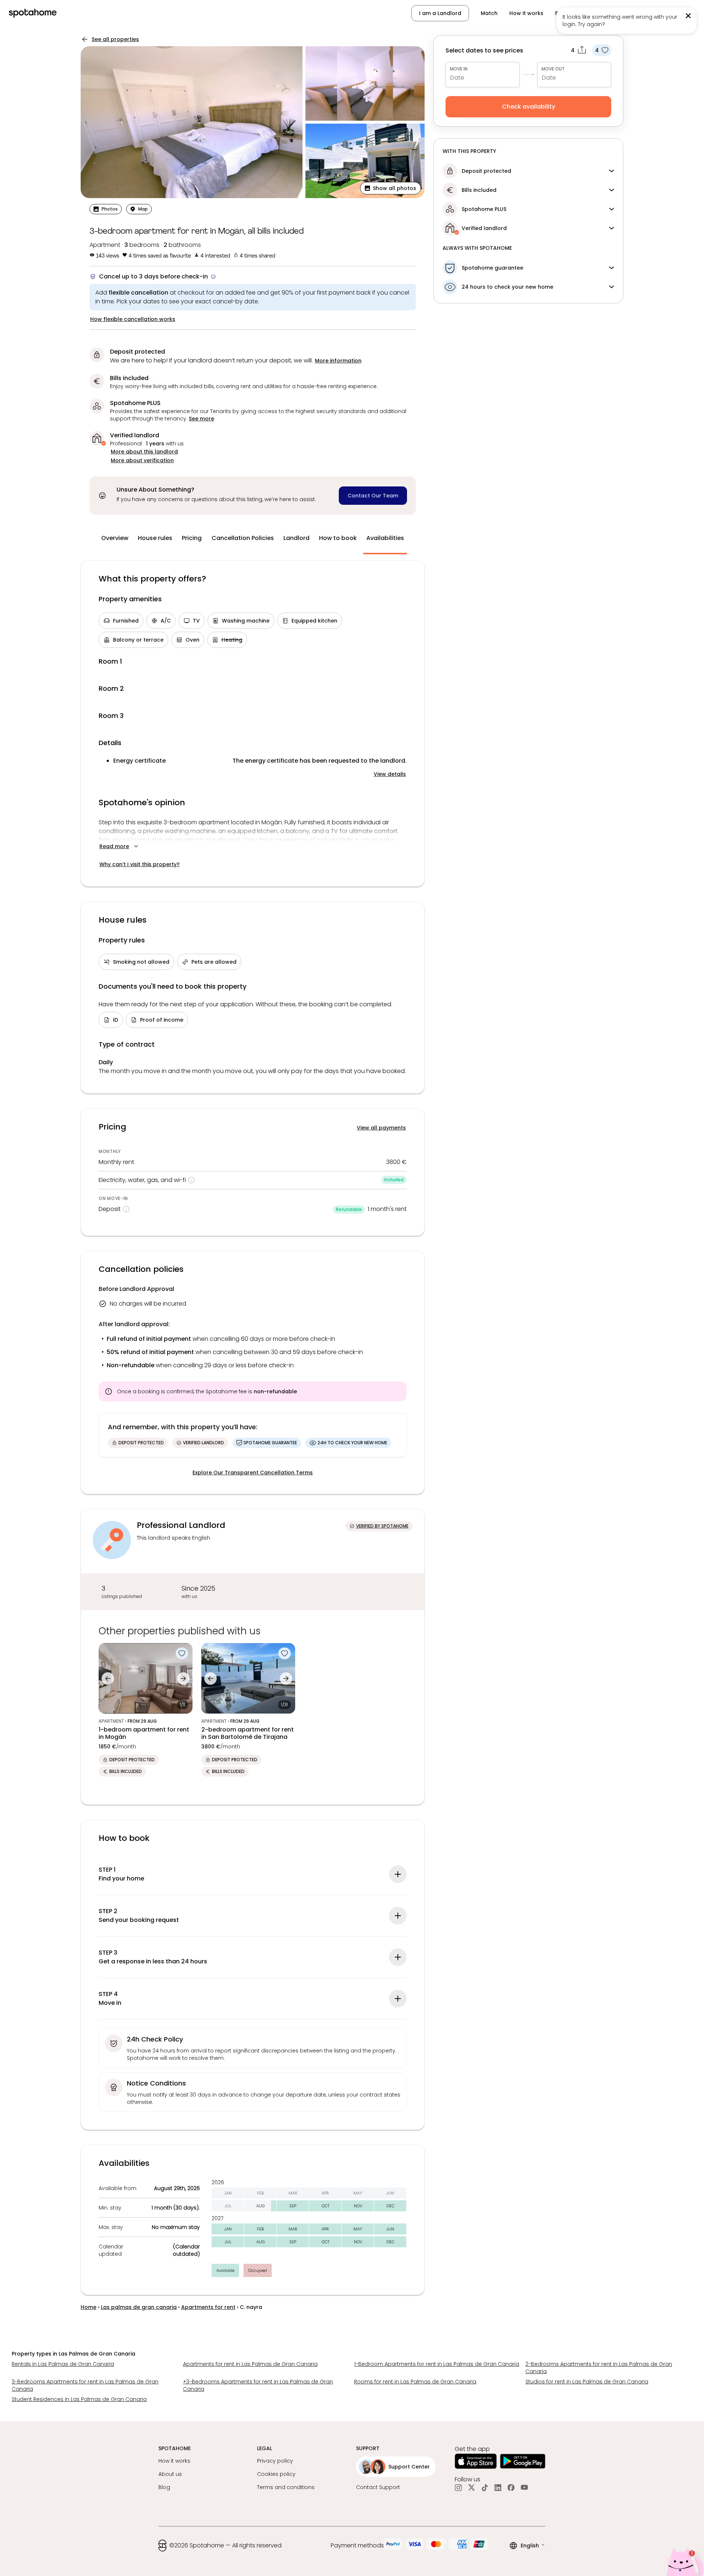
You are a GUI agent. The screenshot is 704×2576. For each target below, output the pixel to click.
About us (170, 2474)
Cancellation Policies (243, 538)
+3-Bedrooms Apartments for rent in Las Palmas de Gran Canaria (258, 2385)
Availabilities (385, 538)
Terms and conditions (286, 2487)
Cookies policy (276, 2474)
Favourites (569, 13)
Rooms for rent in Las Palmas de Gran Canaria (415, 2382)
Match (489, 13)
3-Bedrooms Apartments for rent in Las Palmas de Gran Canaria (85, 2385)
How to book (338, 538)
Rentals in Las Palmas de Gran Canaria (63, 2364)
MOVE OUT (553, 69)
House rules (155, 538)
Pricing (192, 538)
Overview (115, 538)
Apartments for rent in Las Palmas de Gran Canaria (250, 2364)
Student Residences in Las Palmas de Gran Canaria (79, 2399)
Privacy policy (275, 2461)
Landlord (296, 538)
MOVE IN (459, 69)
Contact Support (378, 2487)
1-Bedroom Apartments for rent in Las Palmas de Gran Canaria (437, 2364)
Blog (164, 2487)
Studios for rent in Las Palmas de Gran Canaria (587, 2382)
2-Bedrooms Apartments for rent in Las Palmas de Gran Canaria (599, 2368)
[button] (658, 13)
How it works (526, 13)
